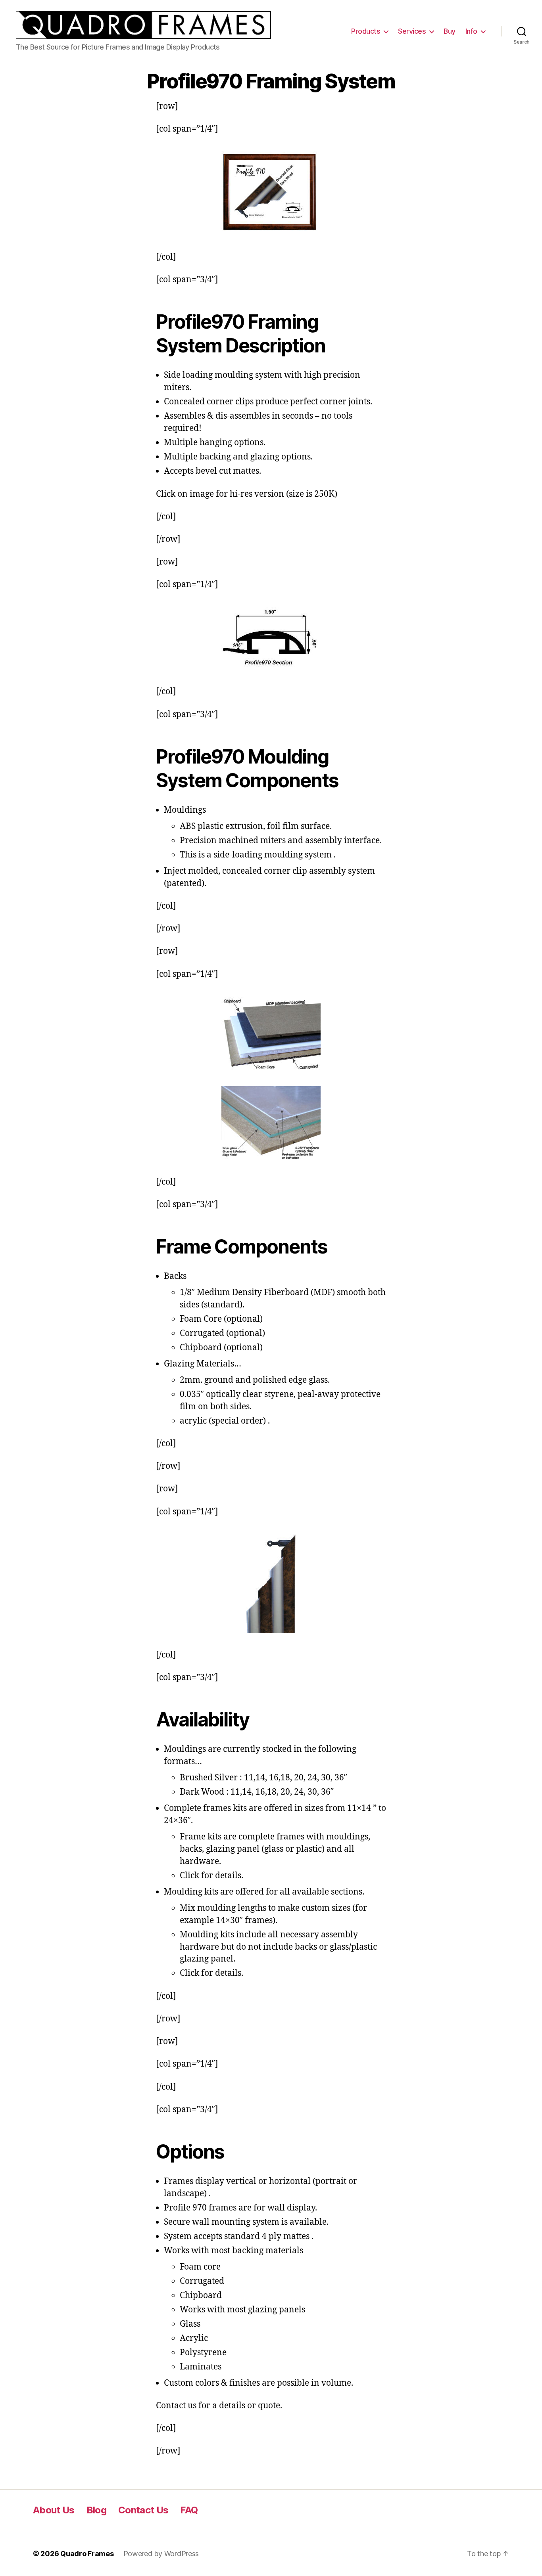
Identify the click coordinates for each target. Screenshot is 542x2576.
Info (471, 31)
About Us (54, 2510)
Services (412, 31)
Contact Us (143, 2510)
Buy (450, 31)
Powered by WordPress (161, 2554)
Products (366, 31)
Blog (96, 2510)
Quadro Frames (87, 2554)
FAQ (189, 2510)
